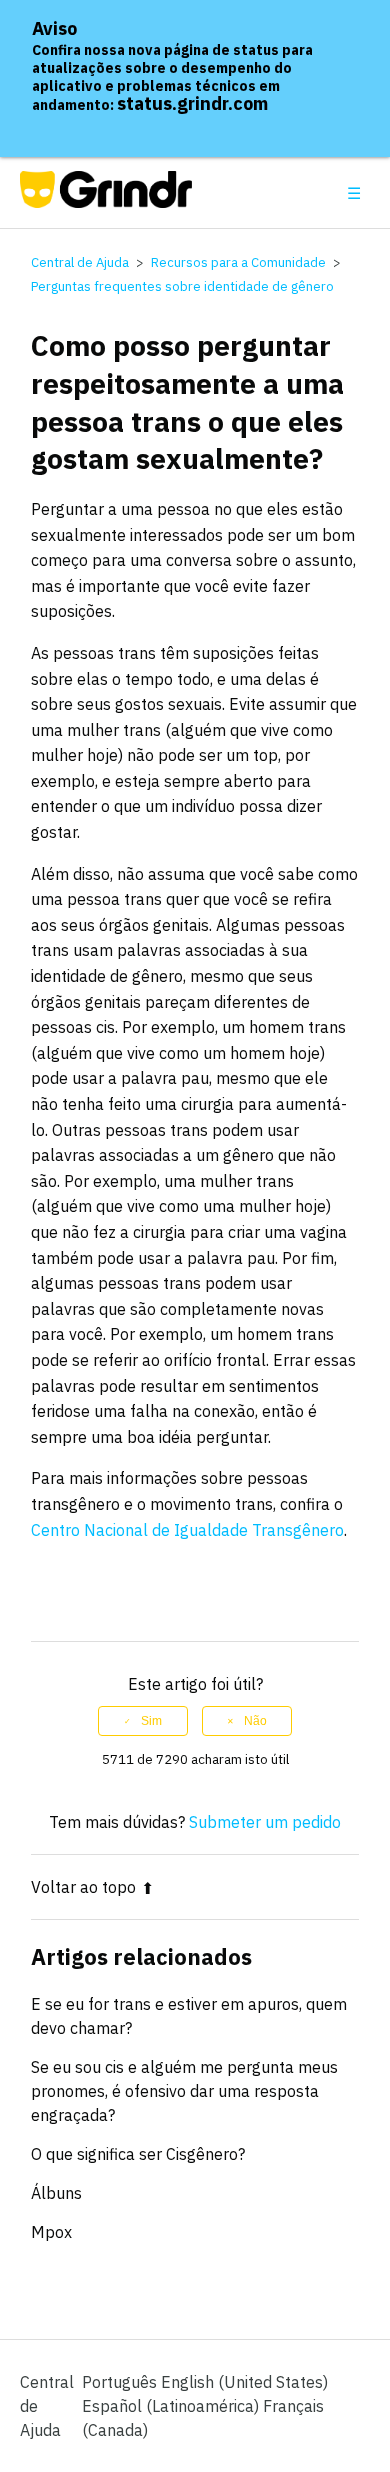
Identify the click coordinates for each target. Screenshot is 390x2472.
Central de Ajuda (80, 262)
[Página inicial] (106, 202)
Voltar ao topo (83, 1887)
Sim (151, 1721)
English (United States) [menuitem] (244, 2382)
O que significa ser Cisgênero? (138, 2154)
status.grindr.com (192, 103)
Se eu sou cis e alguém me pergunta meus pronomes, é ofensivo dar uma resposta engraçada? (184, 2091)
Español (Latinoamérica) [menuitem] (172, 2406)
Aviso (54, 28)
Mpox (51, 2232)
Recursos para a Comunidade (238, 262)
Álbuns (56, 2193)
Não (255, 1721)
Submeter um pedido (265, 1822)
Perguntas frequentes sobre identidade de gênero (182, 286)
